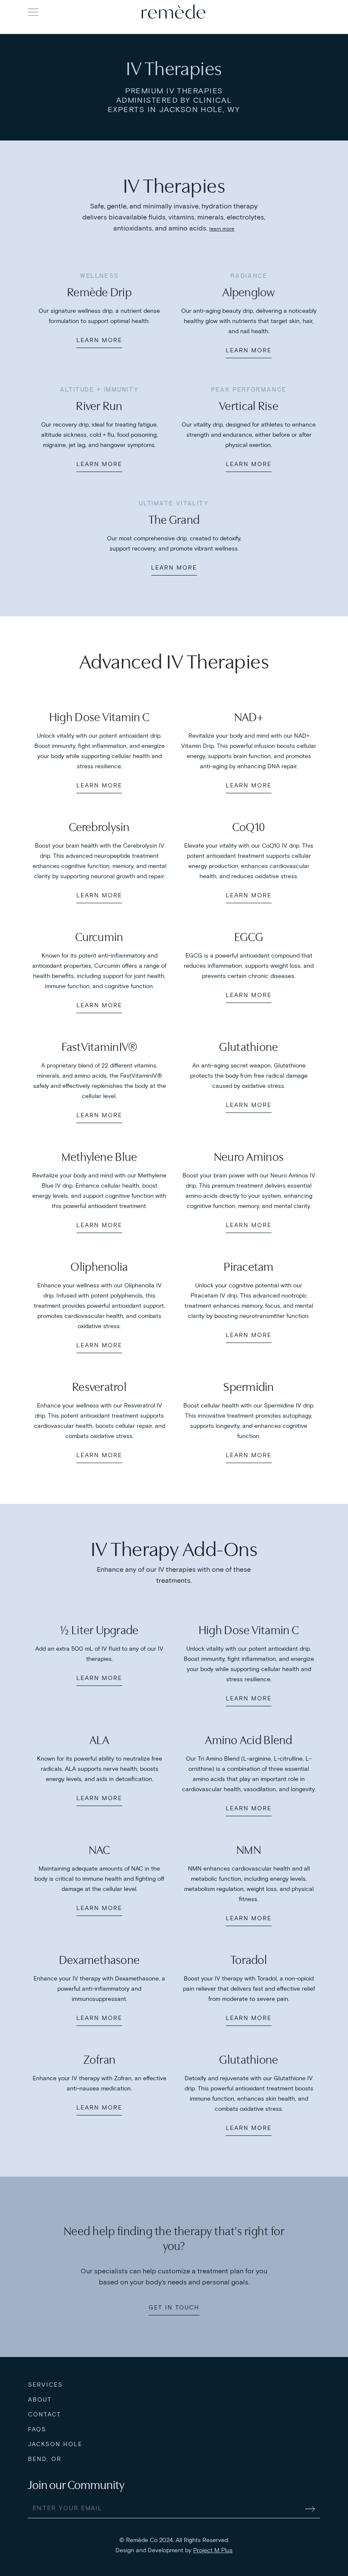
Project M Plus (213, 2550)
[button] (33, 12)
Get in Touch (174, 2308)
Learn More (99, 340)
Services (45, 2385)
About (40, 2400)
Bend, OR (45, 2459)
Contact (45, 2414)
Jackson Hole (55, 2444)
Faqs (37, 2429)
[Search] (312, 11)
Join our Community (76, 2485)
